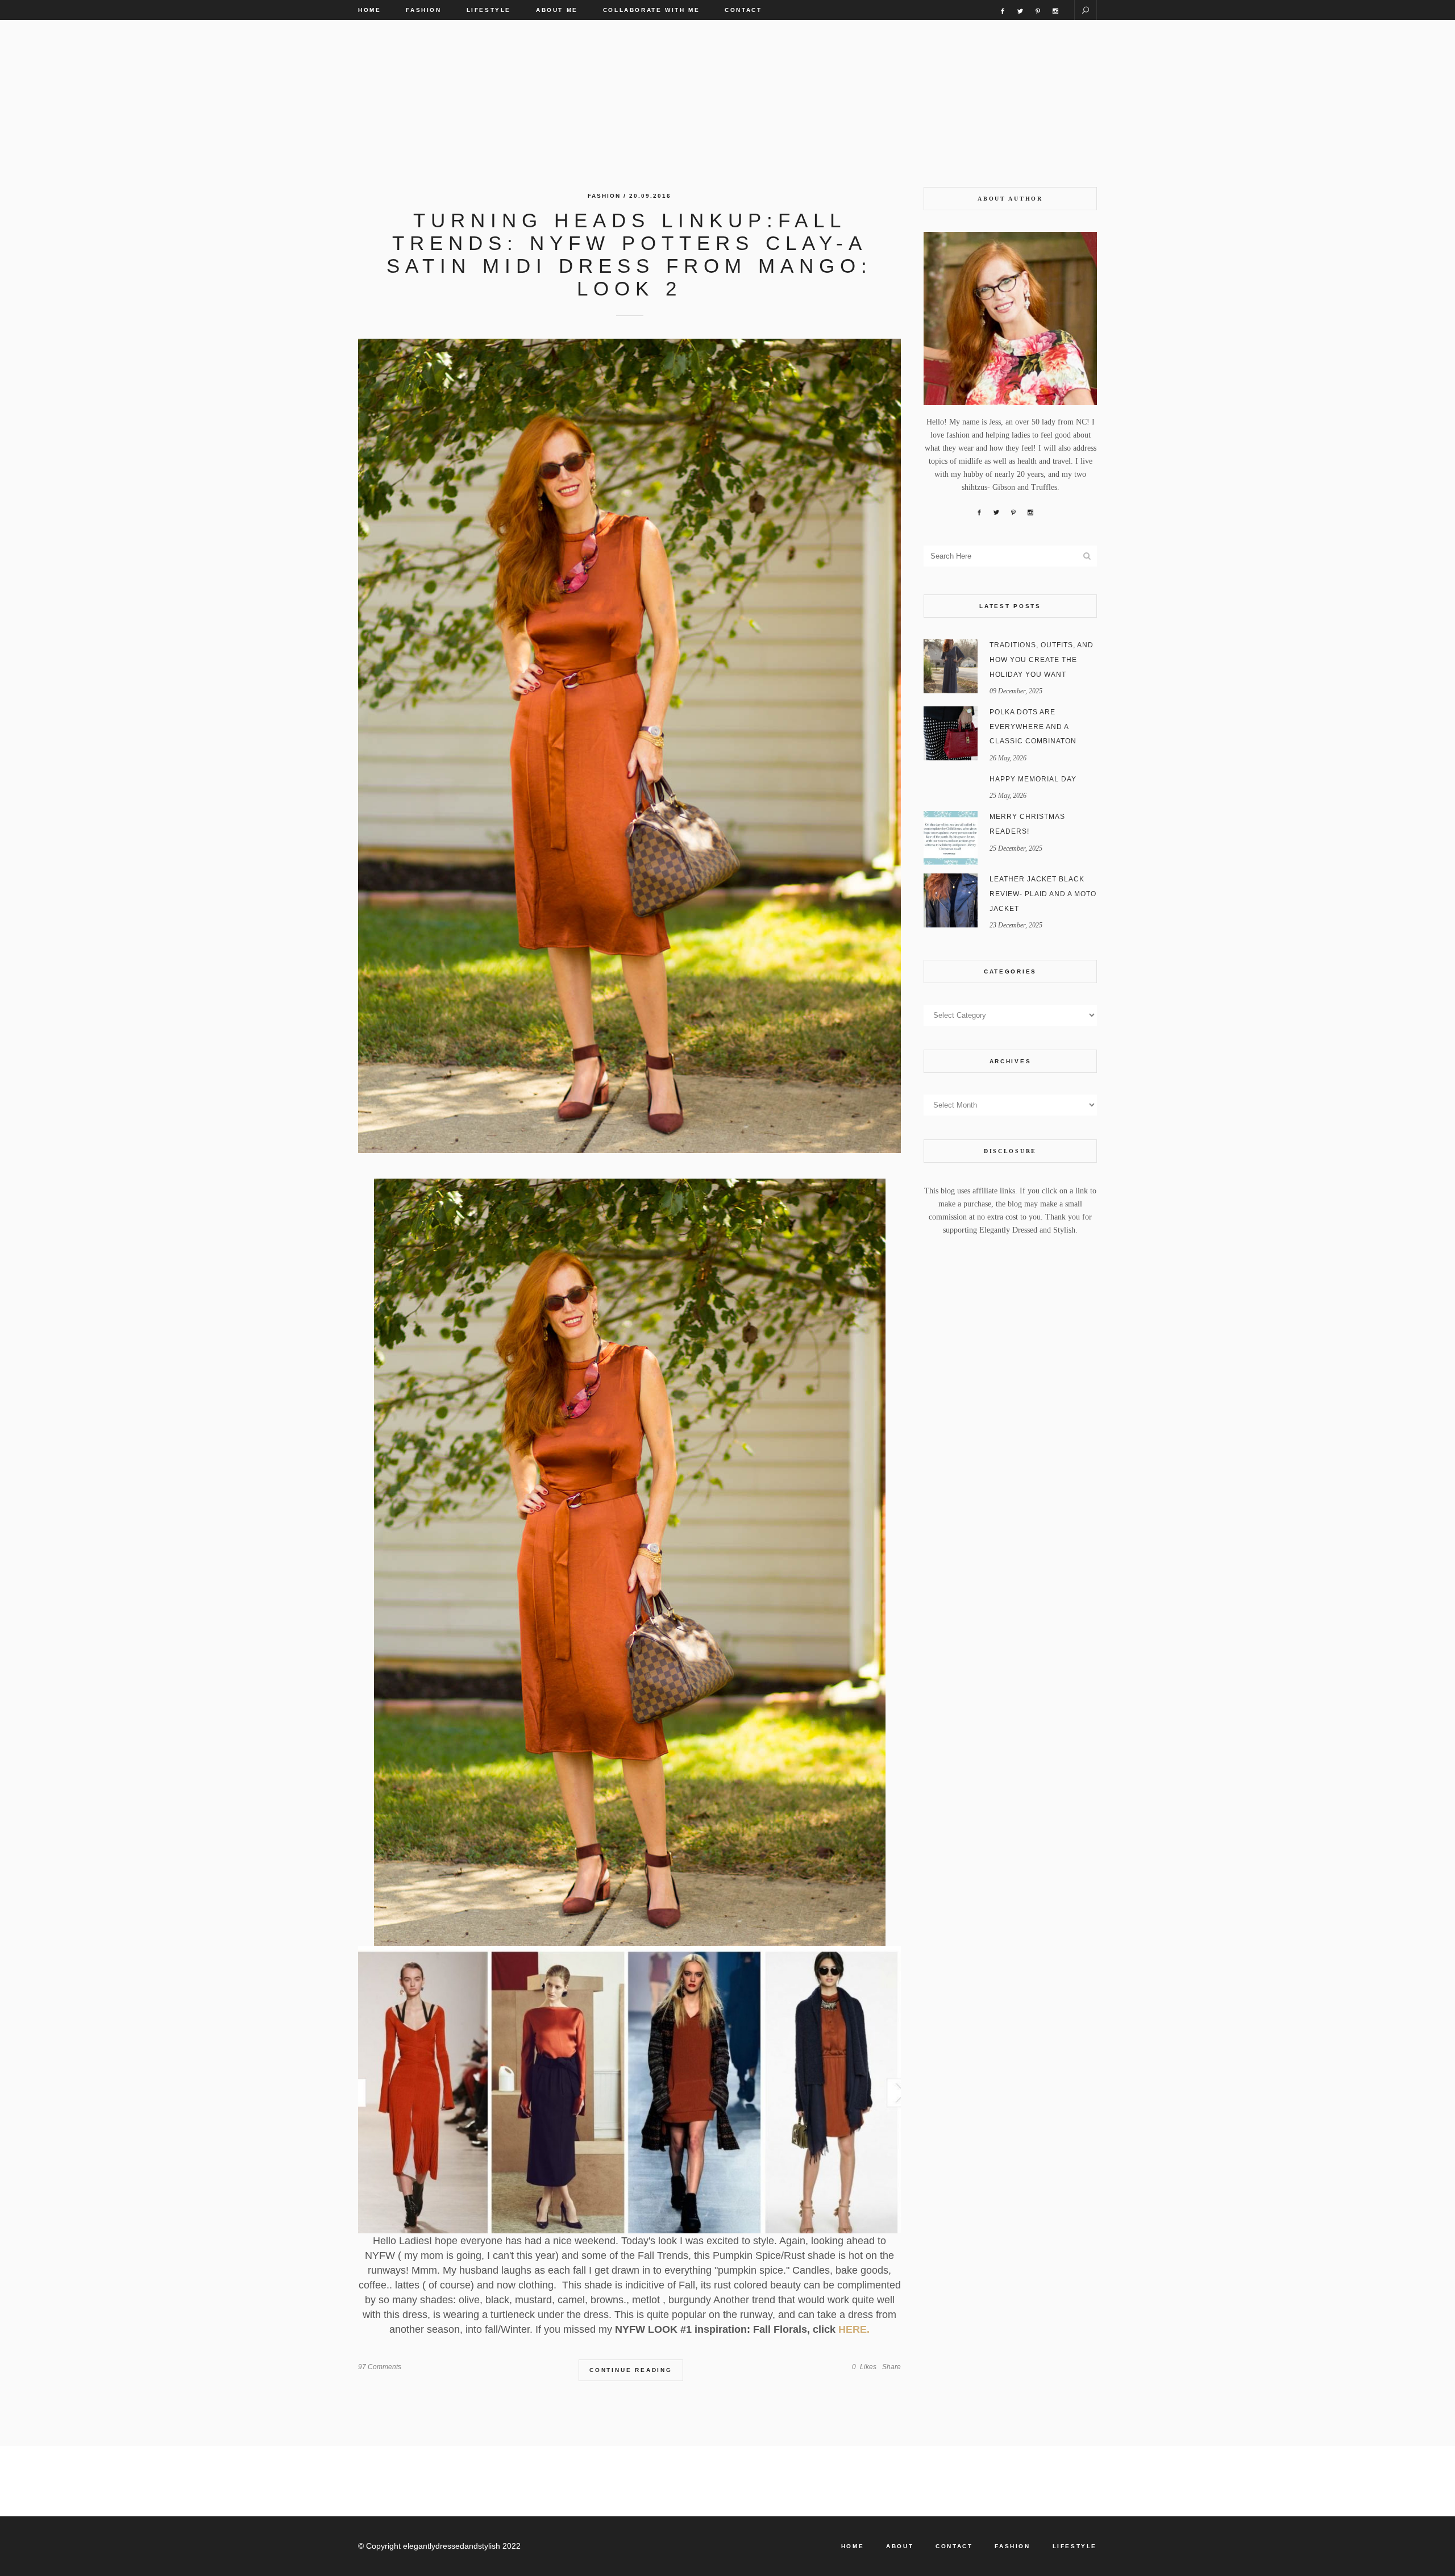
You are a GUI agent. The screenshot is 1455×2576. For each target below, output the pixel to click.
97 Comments (380, 2367)
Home (853, 2546)
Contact (954, 2546)
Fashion (604, 196)
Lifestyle (1075, 2546)
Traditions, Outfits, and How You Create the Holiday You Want (1042, 659)
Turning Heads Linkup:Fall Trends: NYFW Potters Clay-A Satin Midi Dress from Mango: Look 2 (629, 254)
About (900, 2546)
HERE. (854, 2329)
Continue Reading (631, 2370)
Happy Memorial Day (1033, 779)
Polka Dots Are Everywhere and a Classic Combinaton (1033, 727)
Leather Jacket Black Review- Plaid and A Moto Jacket (1043, 894)
